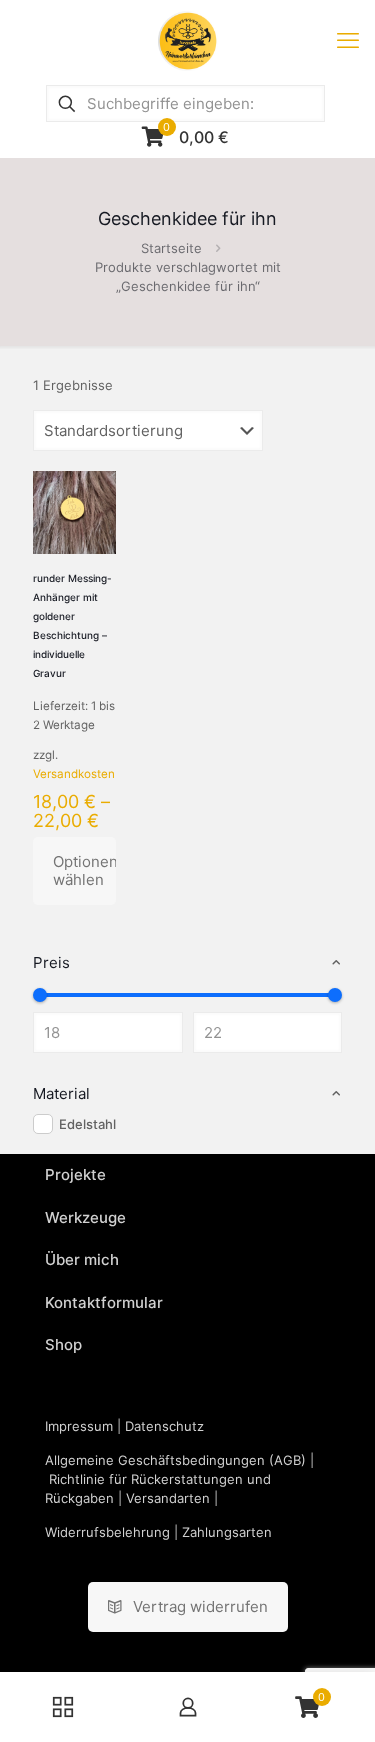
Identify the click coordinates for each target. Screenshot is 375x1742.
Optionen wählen (84, 870)
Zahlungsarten (227, 1532)
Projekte (75, 1174)
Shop (63, 1344)
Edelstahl (87, 1124)
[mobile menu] (348, 40)
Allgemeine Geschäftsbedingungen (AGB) (175, 1460)
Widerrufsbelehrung (107, 1532)
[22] (335, 995)
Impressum (79, 1426)
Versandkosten (74, 774)
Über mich (82, 1259)
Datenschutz (164, 1426)
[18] (40, 995)
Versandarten (168, 1498)
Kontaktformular (104, 1302)
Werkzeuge (85, 1217)
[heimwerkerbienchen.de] (187, 40)
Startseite (171, 248)
